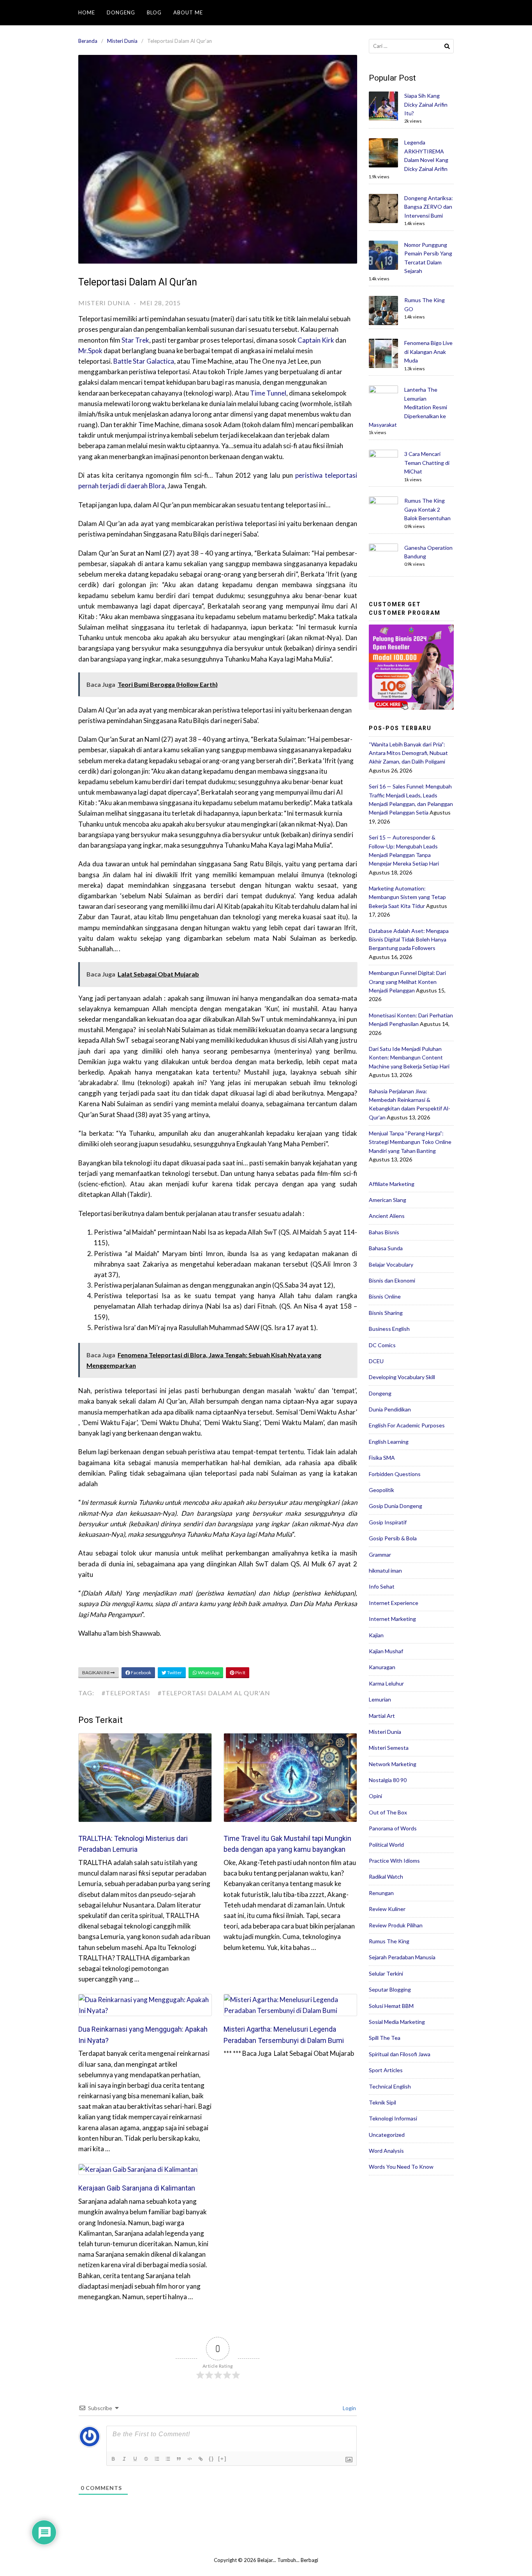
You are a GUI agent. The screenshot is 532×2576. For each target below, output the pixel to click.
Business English (389, 1329)
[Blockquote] (180, 2459)
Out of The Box (388, 1812)
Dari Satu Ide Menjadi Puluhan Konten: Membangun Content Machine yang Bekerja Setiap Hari (409, 1057)
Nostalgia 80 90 (388, 1780)
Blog (154, 12)
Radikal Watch (386, 1877)
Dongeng (121, 12)
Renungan (381, 1893)
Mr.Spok (90, 351)
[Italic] (125, 2459)
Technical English (390, 2086)
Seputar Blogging (390, 1989)
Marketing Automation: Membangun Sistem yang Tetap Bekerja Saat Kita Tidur (407, 897)
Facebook (141, 1672)
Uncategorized (387, 2135)
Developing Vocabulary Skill (402, 1377)
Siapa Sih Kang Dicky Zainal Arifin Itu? (426, 104)
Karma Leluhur (386, 1683)
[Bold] (114, 2459)
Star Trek (135, 340)
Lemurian (380, 1699)
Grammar (380, 1555)
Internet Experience (394, 1603)
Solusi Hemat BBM (391, 2006)
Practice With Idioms (394, 1861)
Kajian (376, 1635)
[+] (222, 2459)
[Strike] (147, 2459)
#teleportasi (126, 1693)
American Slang (388, 1200)
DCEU (376, 1361)
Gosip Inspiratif (388, 1522)
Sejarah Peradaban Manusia (402, 1957)
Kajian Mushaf (386, 1651)
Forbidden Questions (395, 1474)
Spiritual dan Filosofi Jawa (400, 2054)
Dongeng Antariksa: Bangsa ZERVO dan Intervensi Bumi (429, 207)
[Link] (201, 2459)
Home (87, 12)
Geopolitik (381, 1490)
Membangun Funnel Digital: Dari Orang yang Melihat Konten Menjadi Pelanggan (407, 982)
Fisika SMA (382, 1458)
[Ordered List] (158, 2459)
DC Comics (382, 1345)
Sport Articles (386, 2070)
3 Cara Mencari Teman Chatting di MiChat (427, 463)
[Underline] (136, 2459)
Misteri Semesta (389, 1748)
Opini (375, 1796)
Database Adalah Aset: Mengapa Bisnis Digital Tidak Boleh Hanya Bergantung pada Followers (409, 940)
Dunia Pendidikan (390, 1409)
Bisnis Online (385, 1296)
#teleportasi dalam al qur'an (214, 1693)
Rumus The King (389, 1941)
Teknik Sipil (382, 2102)
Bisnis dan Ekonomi (392, 1280)
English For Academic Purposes (407, 1425)
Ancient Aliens (387, 1216)
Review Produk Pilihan (396, 1925)
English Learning (389, 1442)
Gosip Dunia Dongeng (395, 1506)
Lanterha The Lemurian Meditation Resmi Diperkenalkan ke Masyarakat (408, 407)
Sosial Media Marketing (397, 2022)
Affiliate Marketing (392, 1184)
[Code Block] (190, 2459)
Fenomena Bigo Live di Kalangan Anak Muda (428, 352)
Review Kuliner (387, 1909)
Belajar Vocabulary (391, 1264)
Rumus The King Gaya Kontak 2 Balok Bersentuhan (427, 509)
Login (349, 2408)
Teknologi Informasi (393, 2118)
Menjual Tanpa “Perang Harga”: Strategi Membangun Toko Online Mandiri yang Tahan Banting (410, 1142)
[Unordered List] (169, 2459)
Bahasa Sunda (386, 1248)
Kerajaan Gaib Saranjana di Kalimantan (137, 2188)
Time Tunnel (268, 393)
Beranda (88, 41)
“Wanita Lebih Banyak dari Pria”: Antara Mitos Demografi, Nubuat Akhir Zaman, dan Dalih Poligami (408, 753)
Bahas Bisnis (384, 1232)
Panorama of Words (393, 1828)
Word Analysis (386, 2151)
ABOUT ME (188, 12)
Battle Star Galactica (144, 361)
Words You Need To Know (401, 2167)
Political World (386, 1845)
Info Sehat (382, 1586)
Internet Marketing (392, 1619)
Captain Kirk (316, 340)
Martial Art (382, 1716)
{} (211, 2459)
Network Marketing (393, 1764)
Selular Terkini (386, 1973)
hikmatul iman (385, 1570)
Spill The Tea (385, 2038)
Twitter (174, 1672)
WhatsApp (208, 1672)
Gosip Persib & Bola (393, 1538)
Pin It (240, 1672)
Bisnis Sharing (386, 1313)
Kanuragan (382, 1667)
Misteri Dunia (122, 41)
